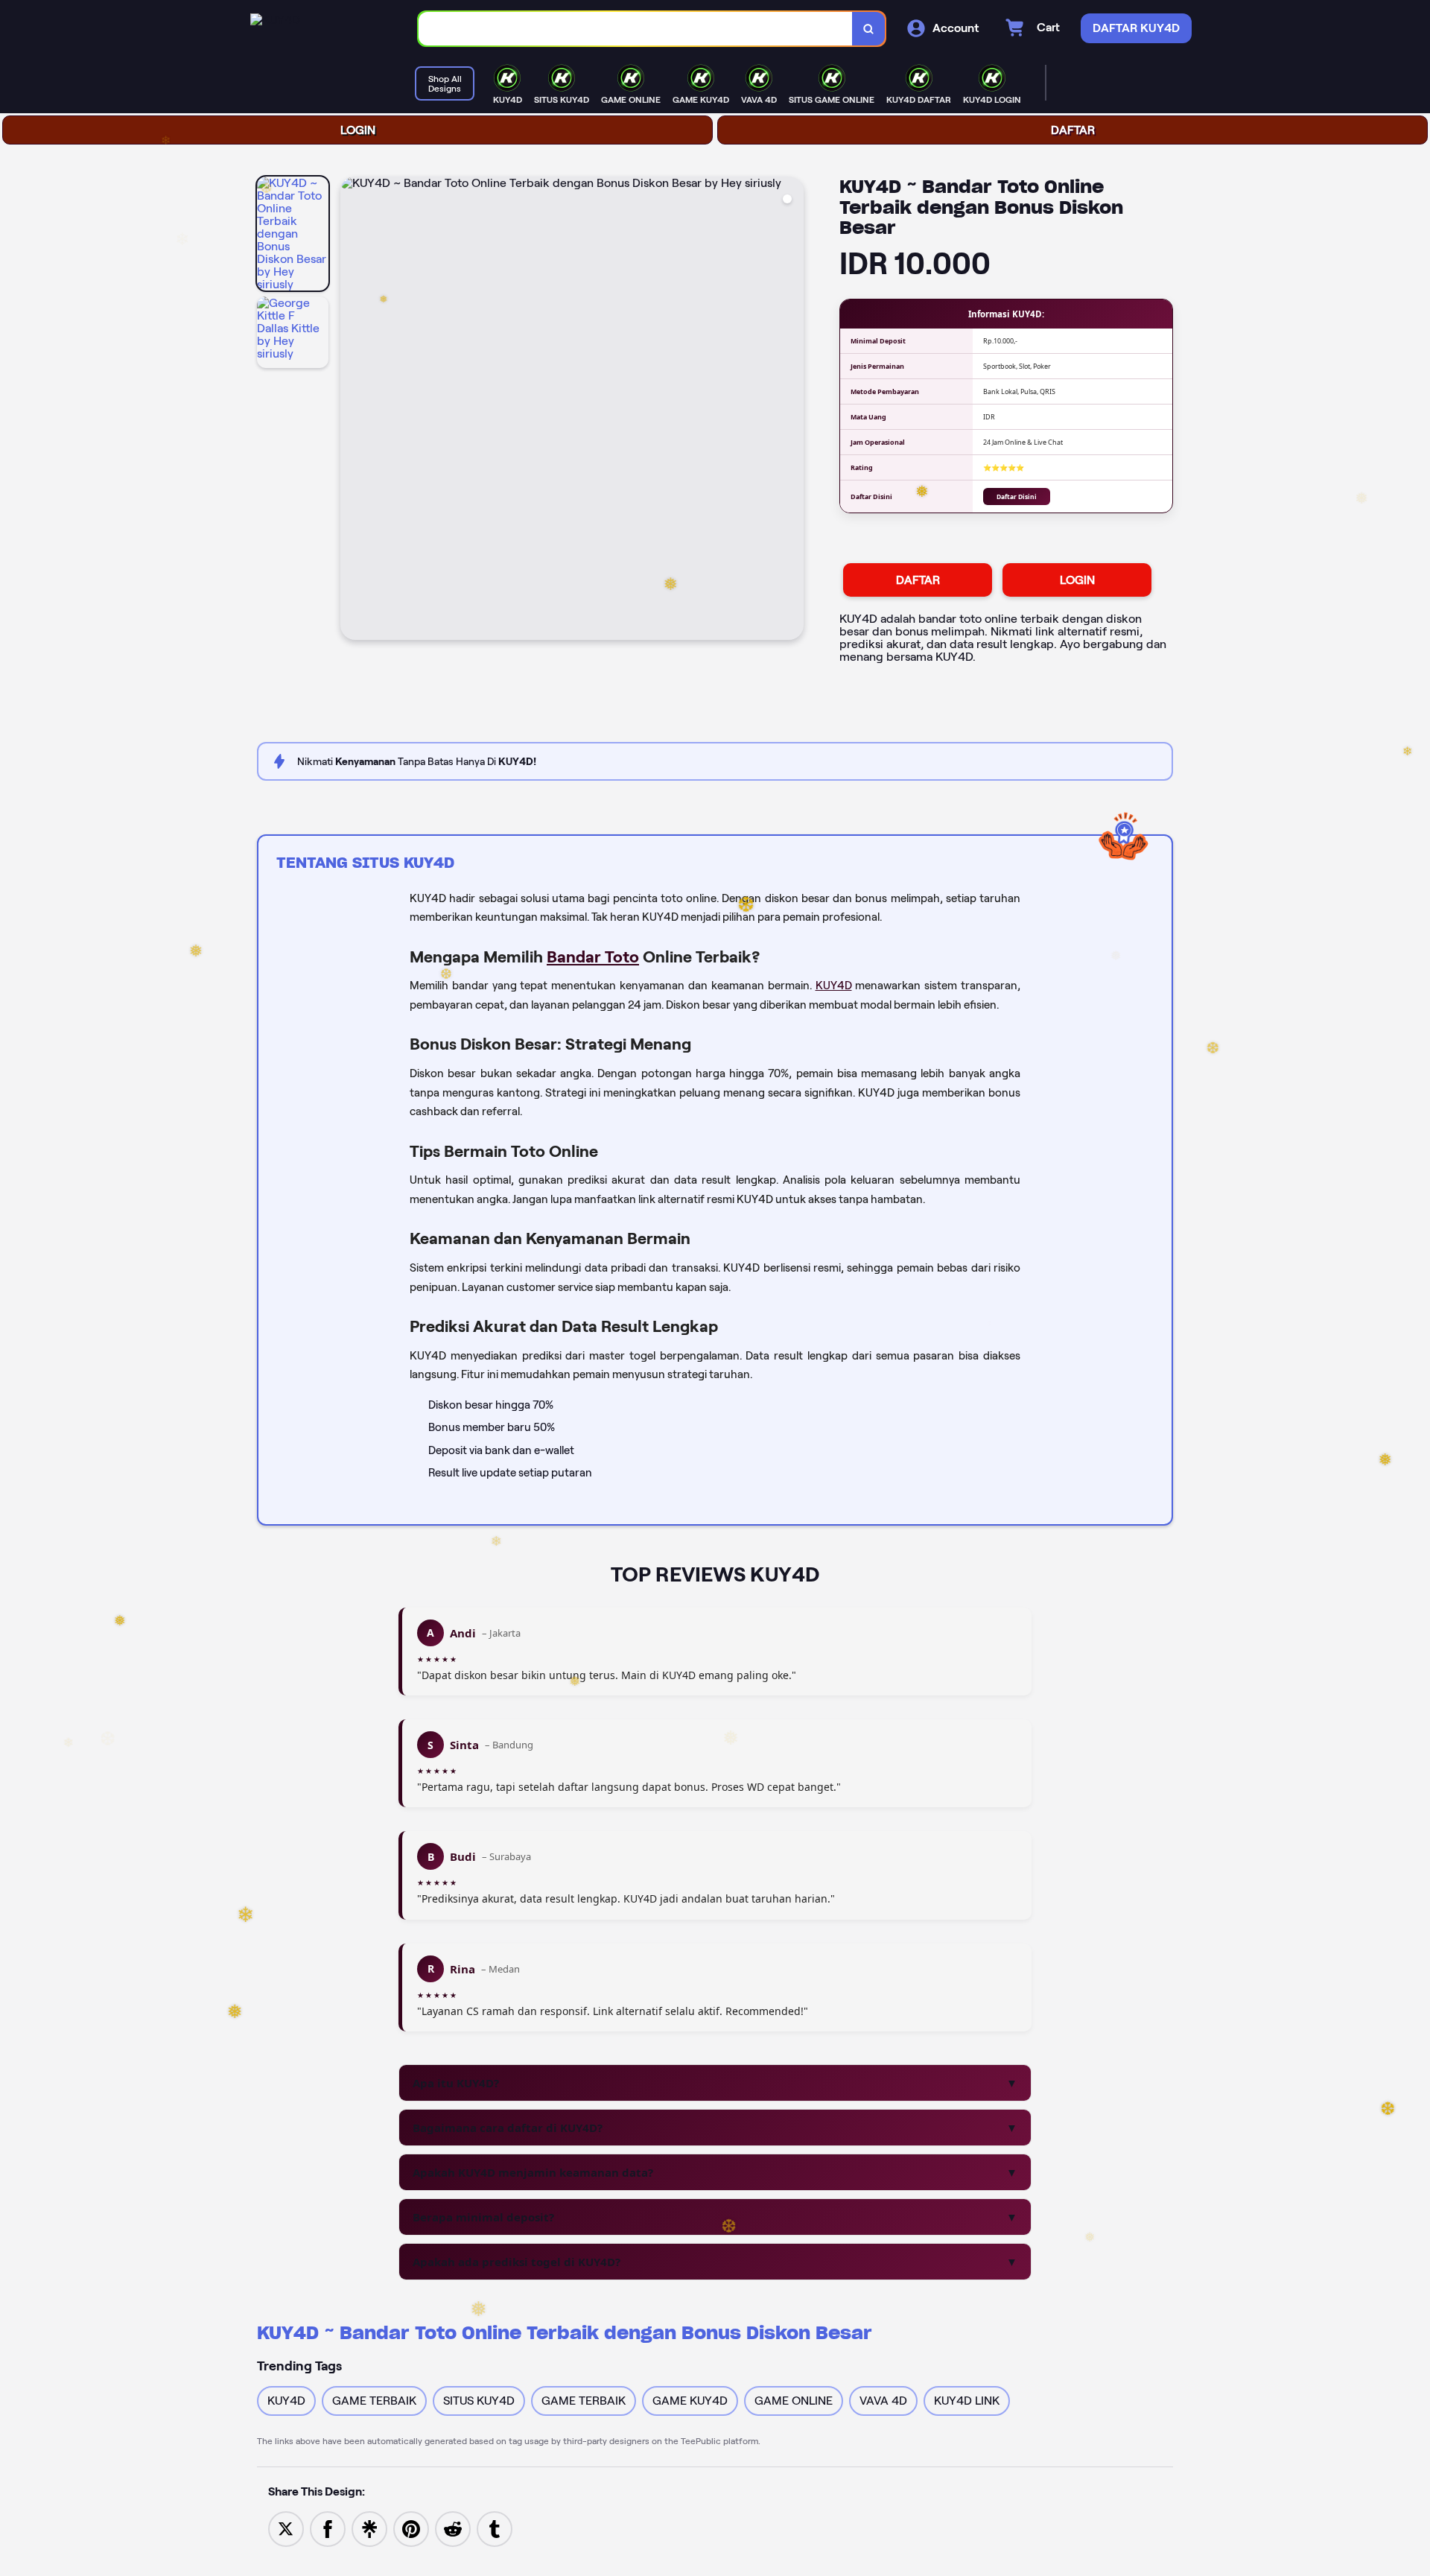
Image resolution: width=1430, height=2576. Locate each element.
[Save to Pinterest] (411, 2528)
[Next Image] (792, 410)
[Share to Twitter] (286, 2528)
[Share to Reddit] (453, 2528)
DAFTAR (1073, 130)
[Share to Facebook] (328, 2528)
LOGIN (358, 130)
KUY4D (834, 986)
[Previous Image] (352, 410)
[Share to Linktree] (369, 2528)
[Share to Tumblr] (495, 2528)
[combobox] (636, 29)
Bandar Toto (593, 957)
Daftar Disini (1017, 497)
